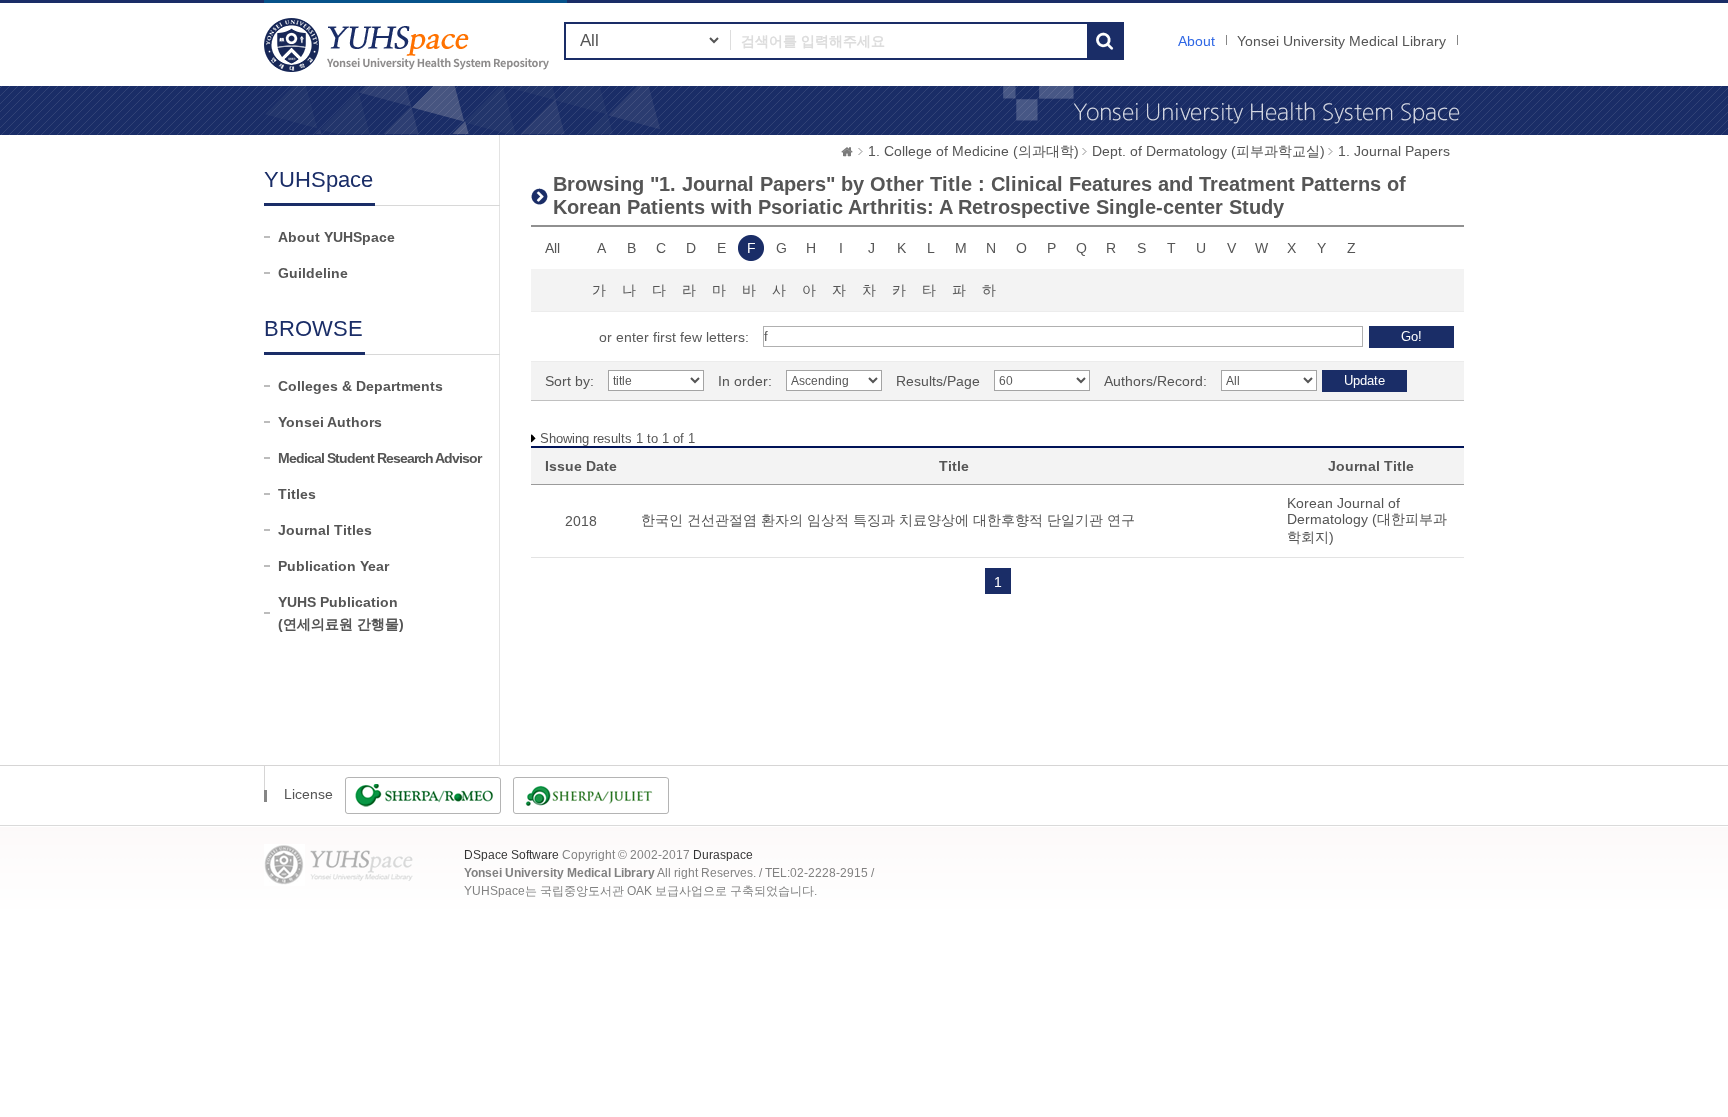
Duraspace (723, 855)
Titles (297, 494)
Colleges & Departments (360, 386)
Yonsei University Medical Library (1341, 41)
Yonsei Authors (330, 422)
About (1196, 41)
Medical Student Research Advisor (379, 458)
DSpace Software (511, 855)
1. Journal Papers (1394, 151)
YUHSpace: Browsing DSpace (409, 44)
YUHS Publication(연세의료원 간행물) (341, 613)
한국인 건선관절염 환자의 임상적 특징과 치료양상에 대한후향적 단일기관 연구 (888, 520)
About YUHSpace (336, 237)
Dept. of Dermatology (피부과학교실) (1208, 151)
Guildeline (313, 273)
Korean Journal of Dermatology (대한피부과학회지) (1367, 520)
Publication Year (333, 566)
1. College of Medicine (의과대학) (973, 151)
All (552, 248)
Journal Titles (325, 530)
